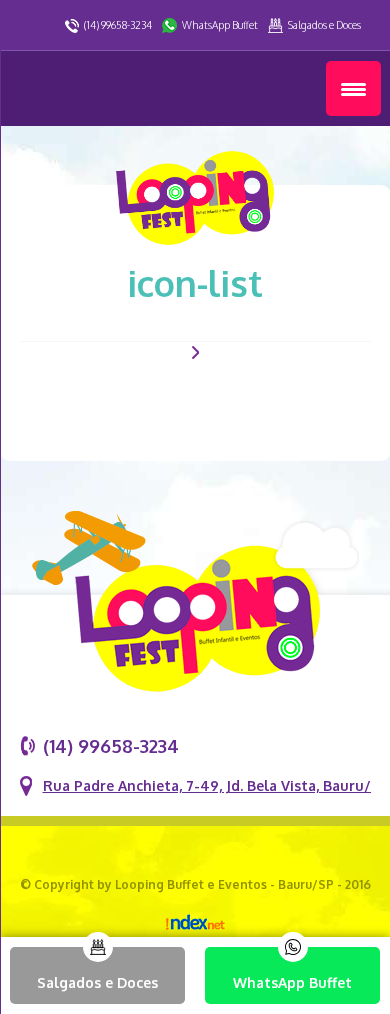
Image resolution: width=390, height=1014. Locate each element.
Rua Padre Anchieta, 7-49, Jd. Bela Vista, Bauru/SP (215, 785)
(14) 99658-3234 (118, 25)
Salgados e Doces (324, 25)
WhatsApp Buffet (220, 25)
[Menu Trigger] (353, 88)
